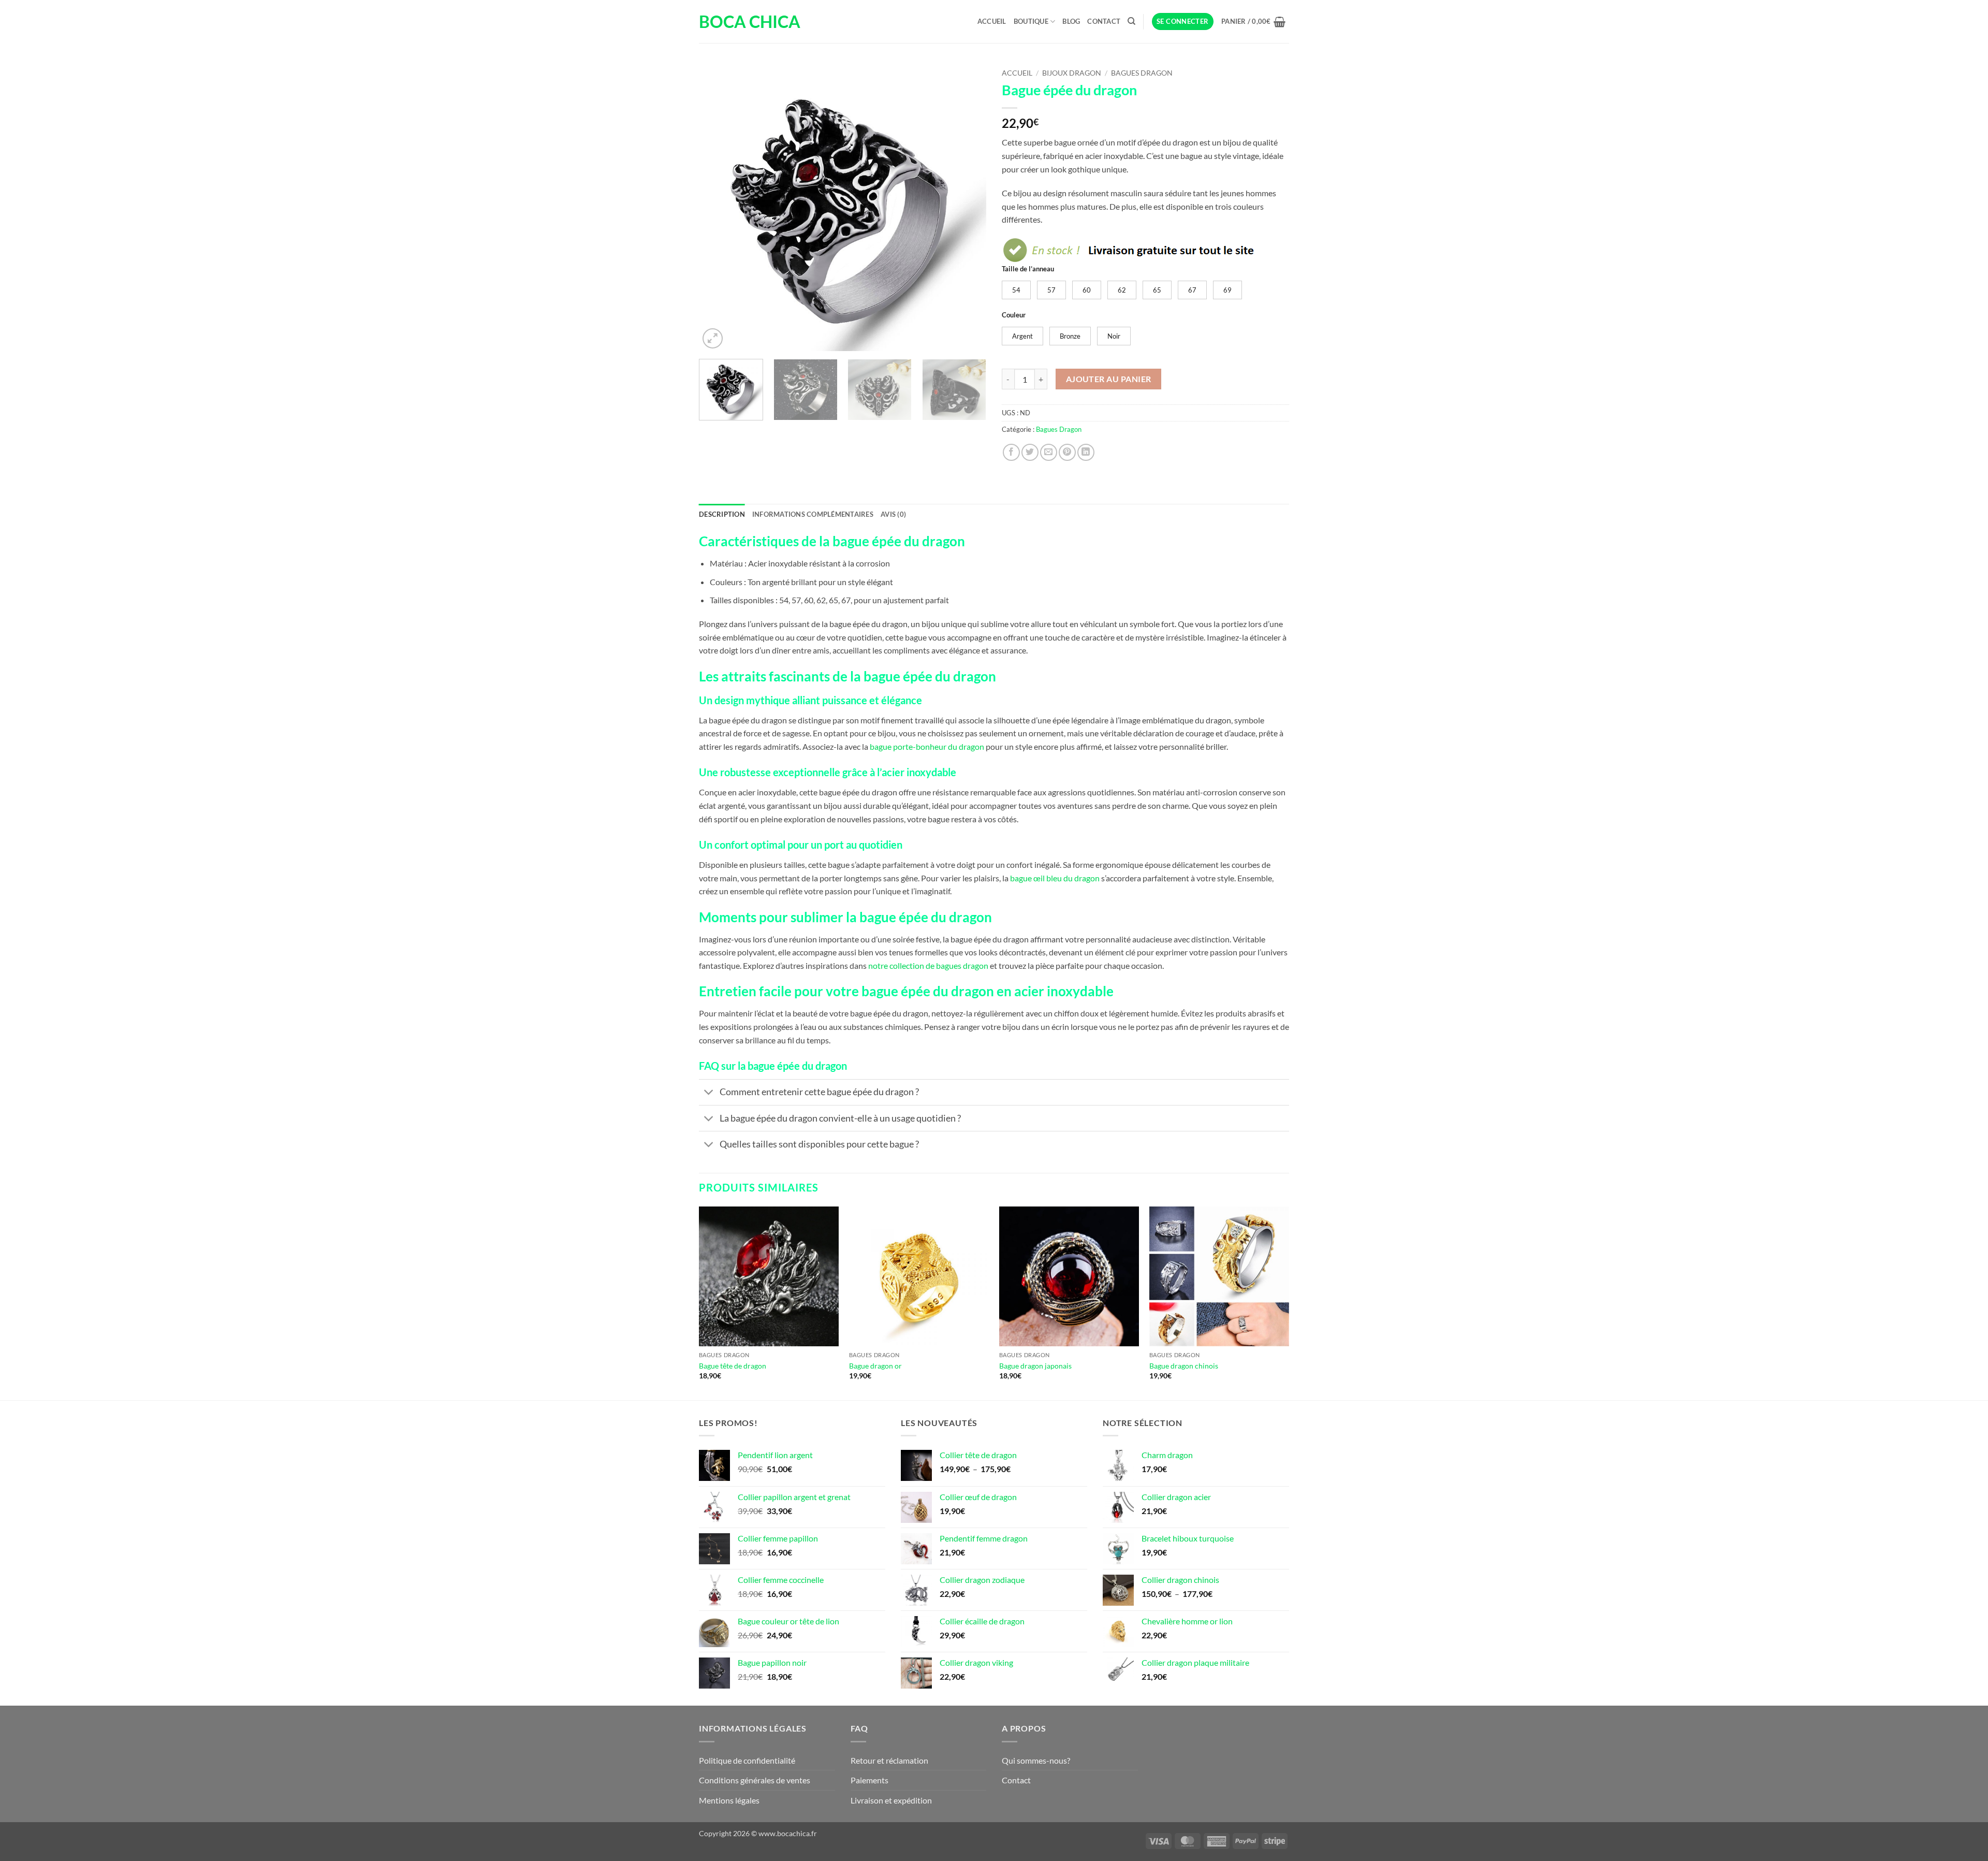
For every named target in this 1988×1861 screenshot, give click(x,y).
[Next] (968, 207)
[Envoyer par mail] (1049, 452)
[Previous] (718, 207)
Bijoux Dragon (1072, 73)
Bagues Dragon (1142, 73)
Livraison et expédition (891, 1800)
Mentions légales (729, 1800)
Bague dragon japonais (1035, 1366)
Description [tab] (722, 514)
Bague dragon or (875, 1366)
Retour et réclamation (889, 1760)
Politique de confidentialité (747, 1760)
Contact (1104, 21)
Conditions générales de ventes (755, 1780)
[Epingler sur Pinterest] (1067, 452)
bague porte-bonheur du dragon (927, 746)
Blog (1071, 21)
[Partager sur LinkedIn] (1086, 452)
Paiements (869, 1780)
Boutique (1031, 21)
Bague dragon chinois (1184, 1366)
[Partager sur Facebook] (1011, 452)
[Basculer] (709, 1093)
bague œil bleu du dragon (1055, 878)
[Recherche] (1131, 21)
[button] (1183, 21)
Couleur (1014, 315)
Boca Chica (750, 22)
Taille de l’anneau (1028, 269)
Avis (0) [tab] (893, 514)
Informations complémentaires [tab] (813, 514)
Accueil (992, 21)
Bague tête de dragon (733, 1366)
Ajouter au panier (1109, 379)
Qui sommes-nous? (1036, 1760)
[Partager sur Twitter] (1030, 452)
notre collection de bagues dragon (928, 965)
